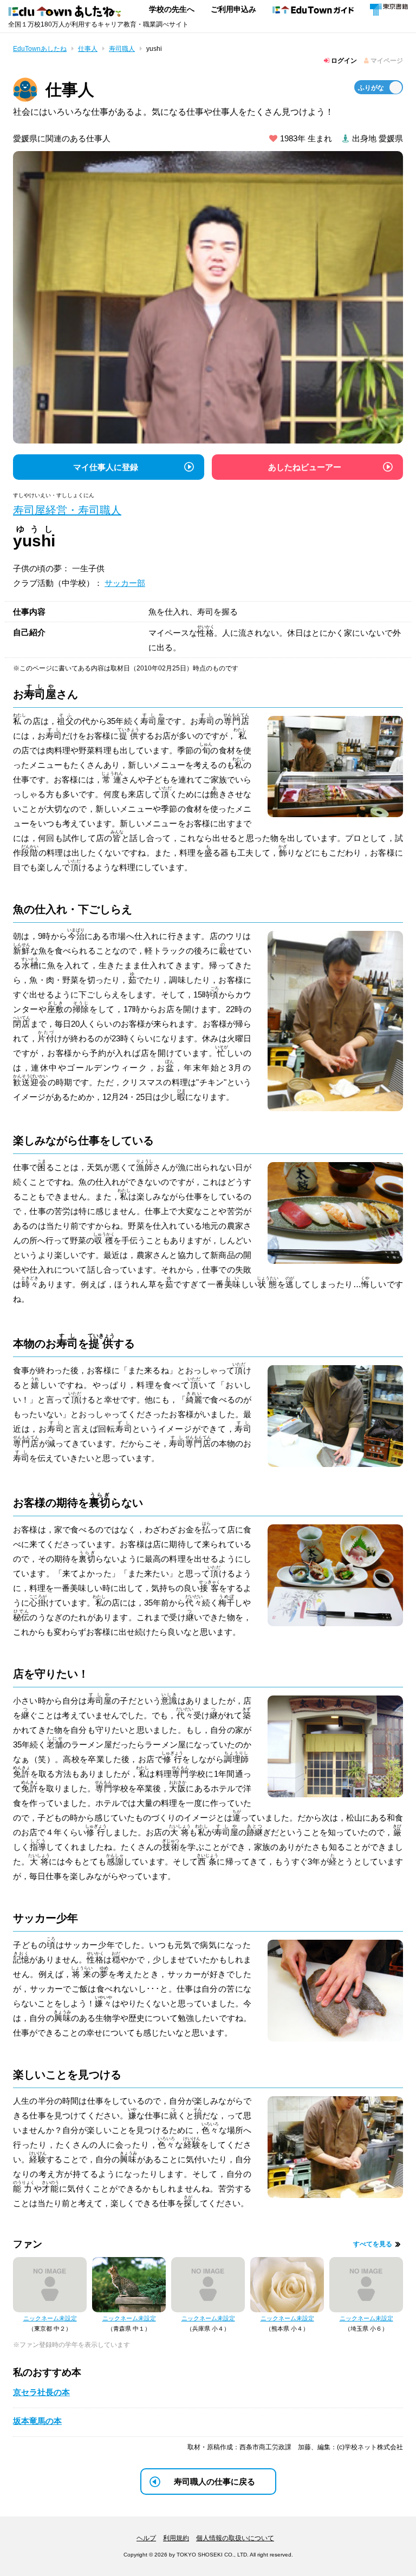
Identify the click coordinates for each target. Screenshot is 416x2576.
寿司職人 (122, 49)
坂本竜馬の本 (37, 2421)
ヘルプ (146, 2538)
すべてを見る (373, 2244)
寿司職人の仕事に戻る (214, 2482)
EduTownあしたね (40, 49)
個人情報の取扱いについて (235, 2538)
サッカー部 (125, 583)
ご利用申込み (233, 9)
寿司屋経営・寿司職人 (67, 510)
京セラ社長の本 (41, 2392)
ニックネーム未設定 (50, 2318)
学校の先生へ (172, 9)
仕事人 (88, 49)
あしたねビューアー (305, 467)
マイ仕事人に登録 (106, 467)
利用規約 (176, 2538)
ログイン (343, 61)
